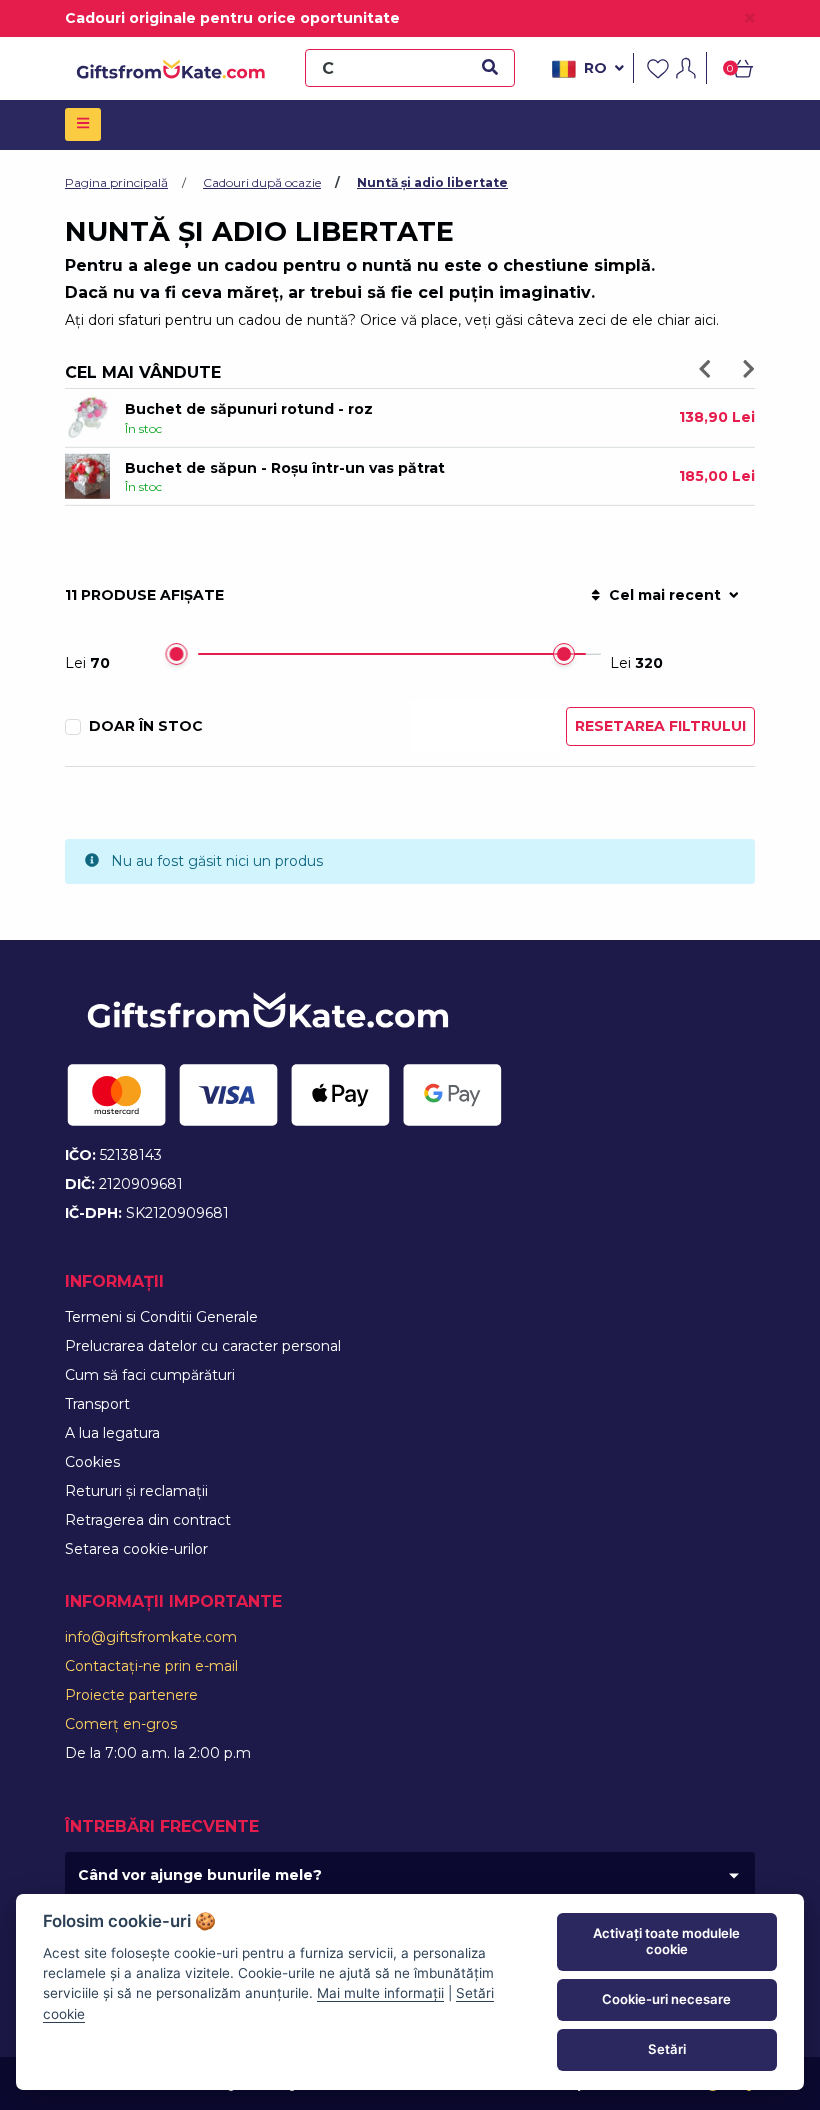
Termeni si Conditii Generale (161, 1317)
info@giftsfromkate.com (151, 1637)
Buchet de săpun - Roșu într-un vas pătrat (285, 467)
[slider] (176, 654)
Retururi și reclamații (136, 1491)
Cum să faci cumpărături (150, 1375)
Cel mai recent (665, 595)
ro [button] (595, 68)
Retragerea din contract (148, 1520)
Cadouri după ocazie (262, 182)
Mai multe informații (380, 1993)
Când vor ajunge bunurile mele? (200, 1875)
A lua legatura (112, 1433)
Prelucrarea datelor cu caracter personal (203, 1346)
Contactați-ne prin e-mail (151, 1666)
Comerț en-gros (121, 1724)
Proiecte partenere (131, 1695)
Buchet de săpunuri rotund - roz (249, 409)
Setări (667, 2049)
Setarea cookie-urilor (136, 1549)
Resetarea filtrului (660, 726)
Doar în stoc (146, 726)
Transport (97, 1404)
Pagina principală (116, 182)
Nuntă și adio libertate (432, 182)
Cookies (92, 1462)
